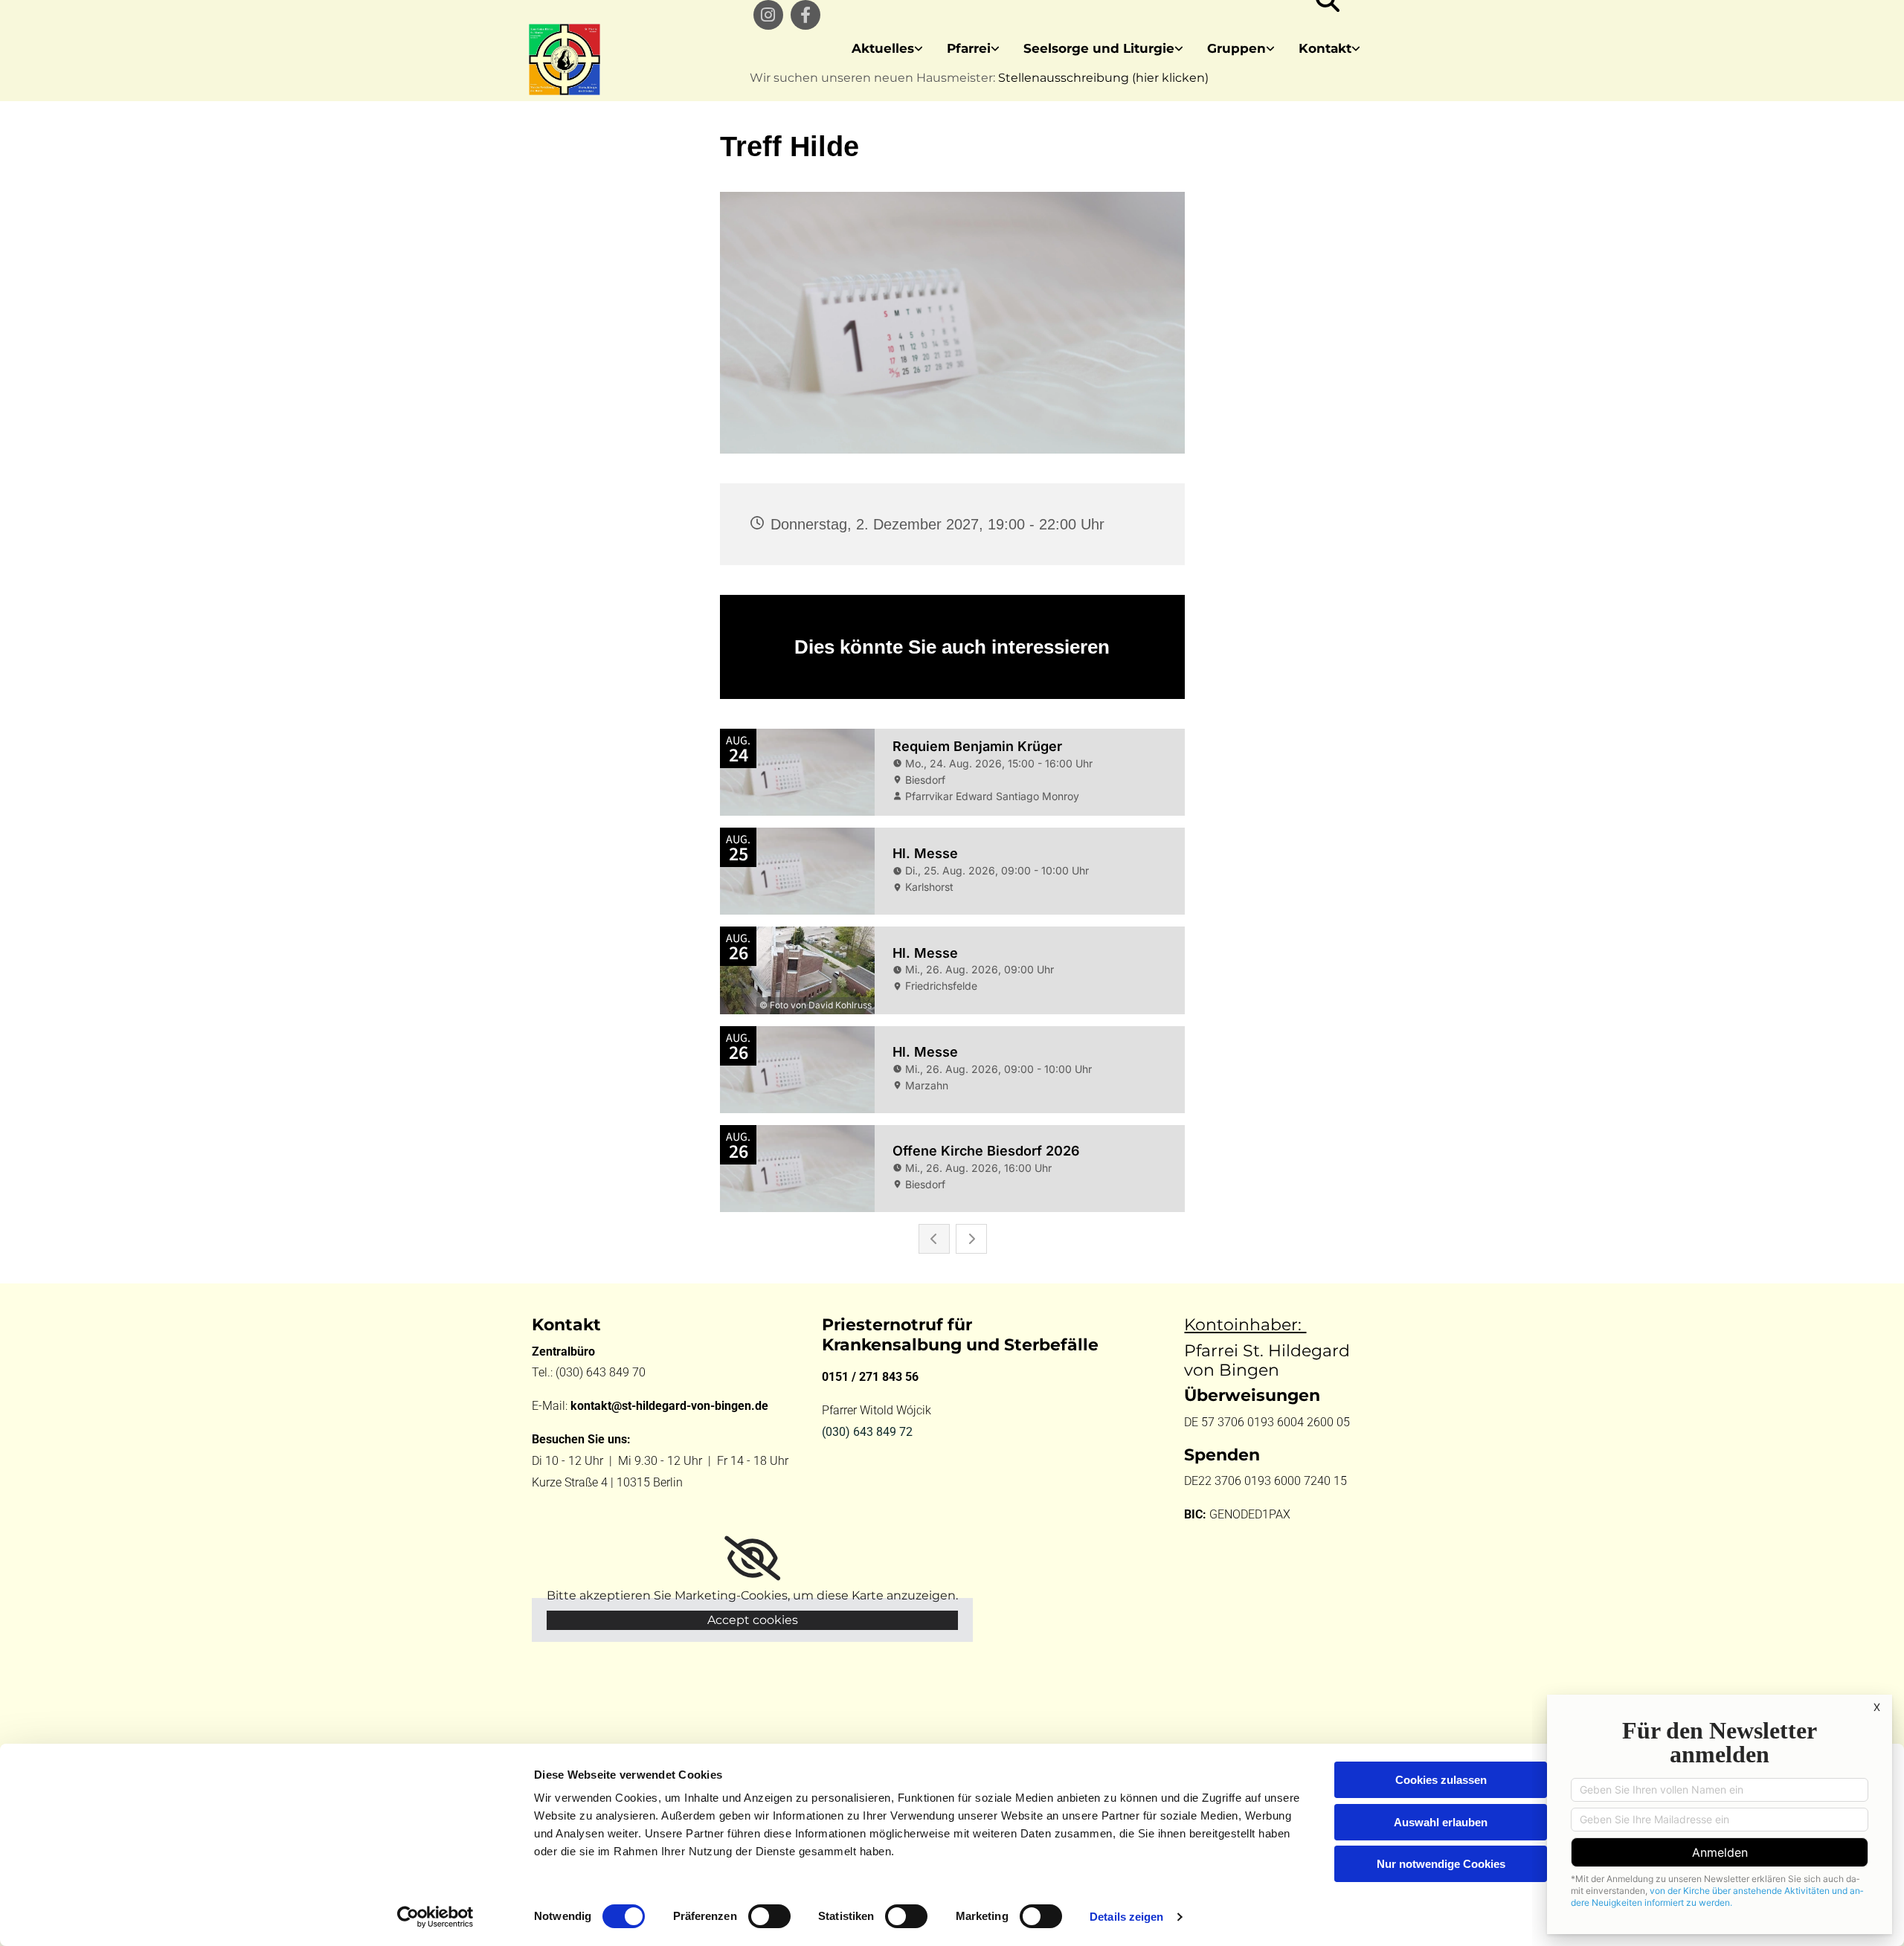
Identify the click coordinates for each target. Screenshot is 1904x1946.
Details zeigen (1126, 1917)
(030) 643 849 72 (867, 1432)
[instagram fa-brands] (768, 15)
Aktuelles (883, 48)
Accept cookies (753, 1620)
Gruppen (1236, 48)
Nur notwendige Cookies (1441, 1864)
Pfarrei (969, 48)
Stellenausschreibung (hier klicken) (1103, 78)
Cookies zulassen (1441, 1780)
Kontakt (1325, 48)
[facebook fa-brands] (805, 15)
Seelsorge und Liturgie (1099, 48)
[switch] (769, 1916)
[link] (887, 49)
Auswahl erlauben (1441, 1822)
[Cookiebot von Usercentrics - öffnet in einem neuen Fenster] (435, 1917)
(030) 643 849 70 (602, 1372)
